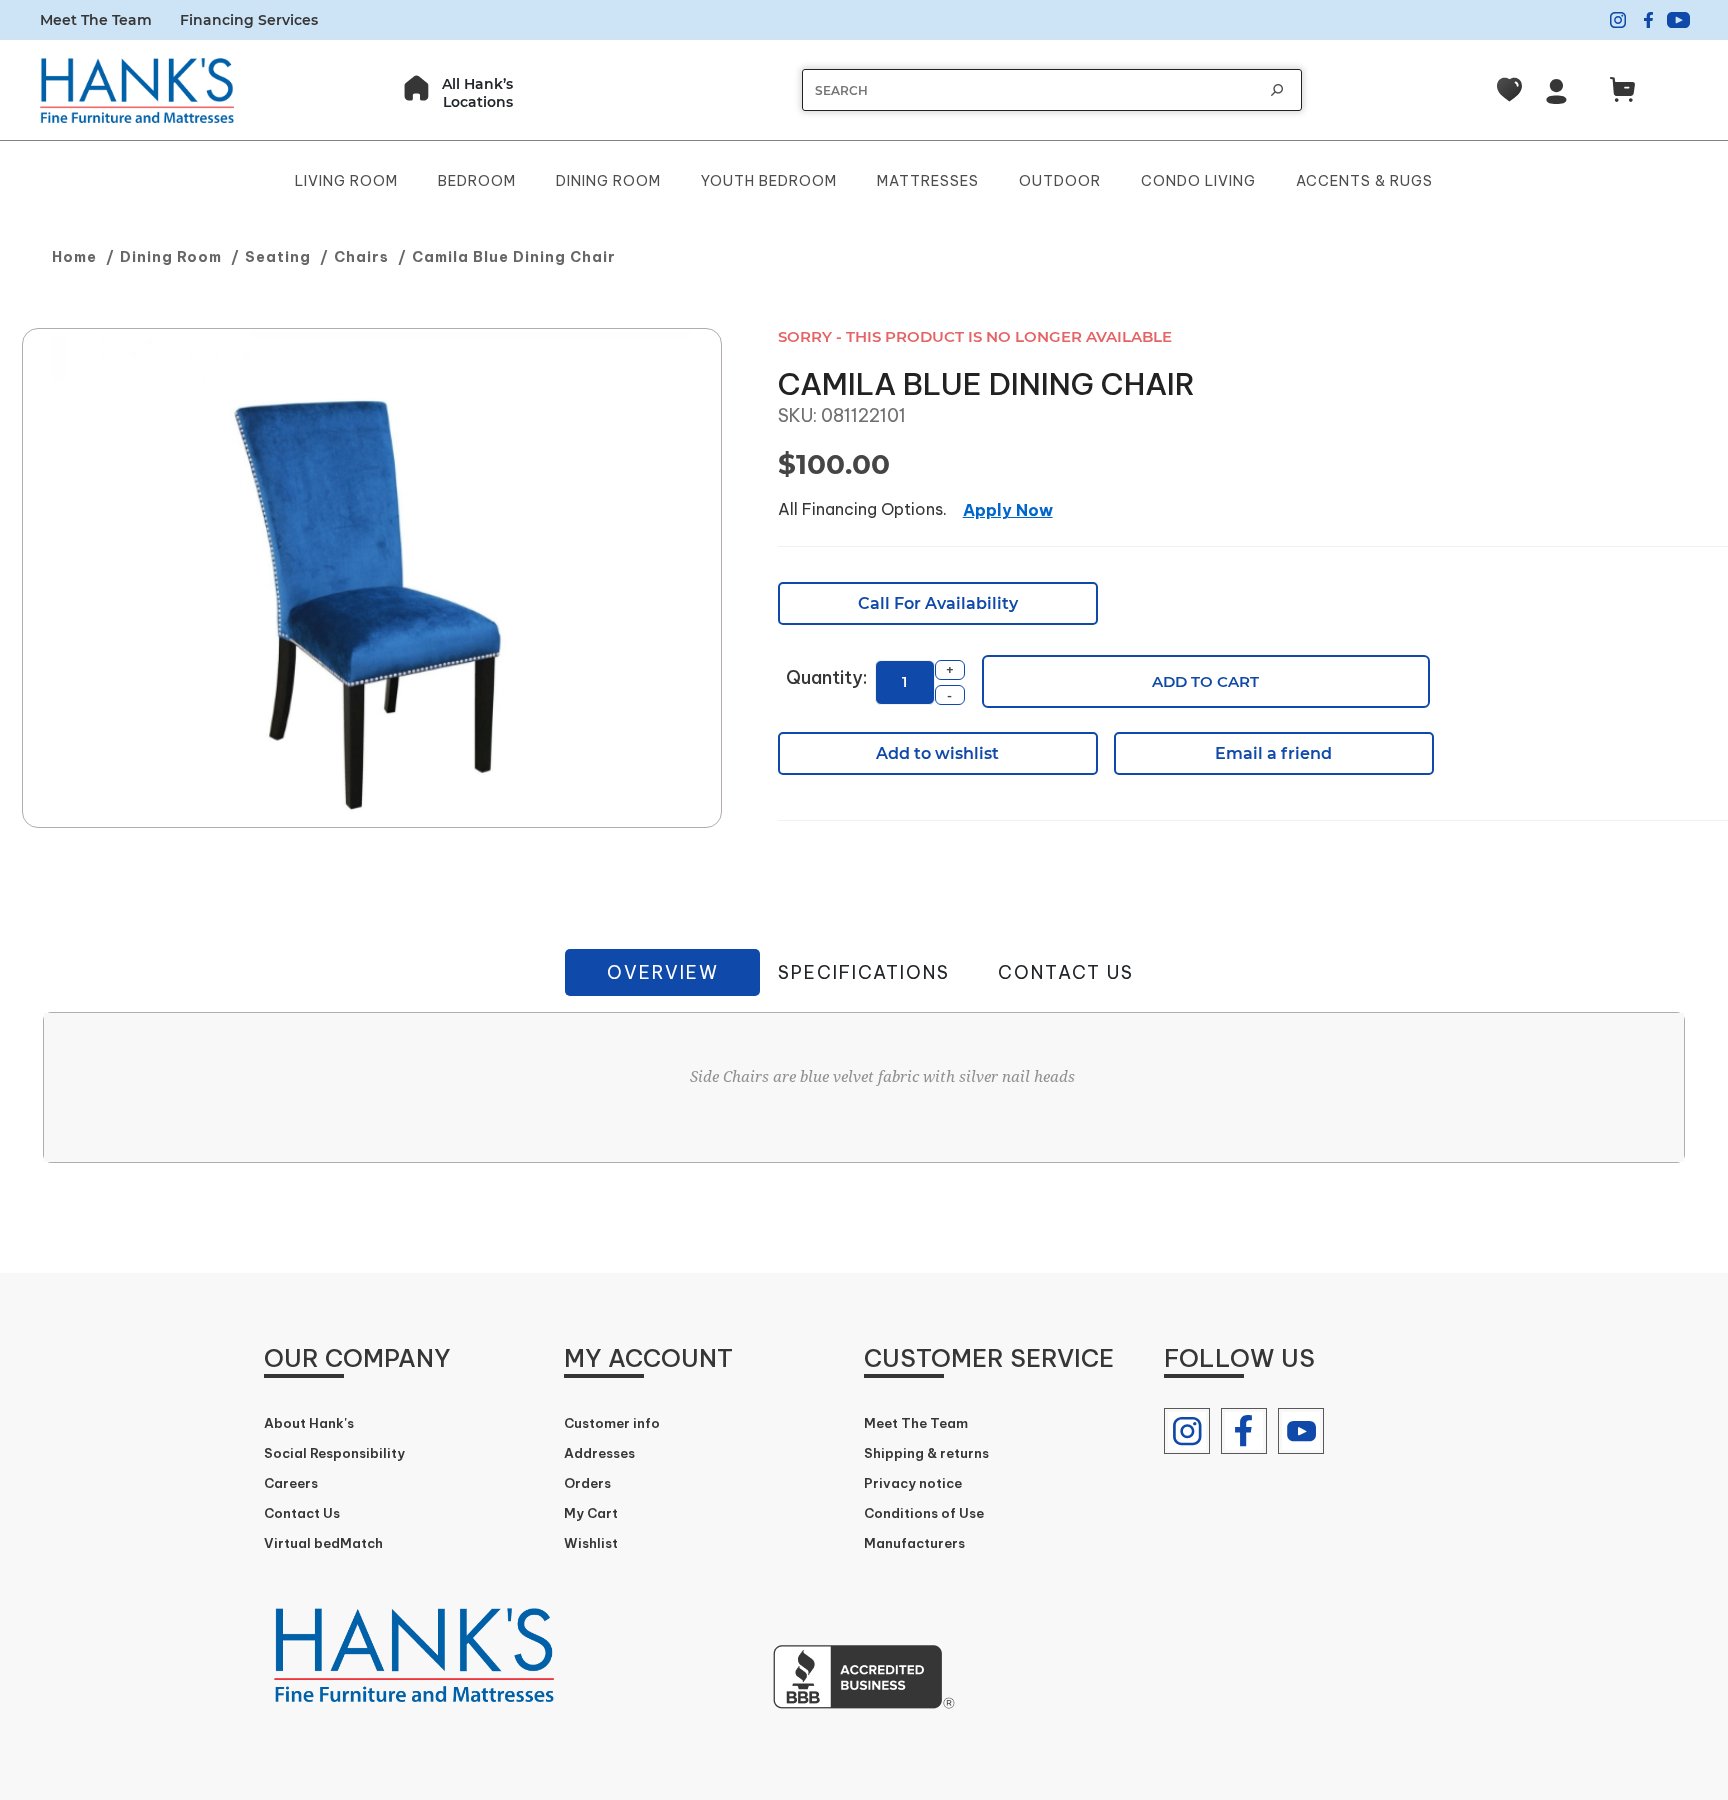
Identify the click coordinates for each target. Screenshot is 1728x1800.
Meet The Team (96, 20)
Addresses (599, 1453)
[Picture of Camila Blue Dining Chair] (372, 579)
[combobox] (1032, 90)
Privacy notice (913, 1483)
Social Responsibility (334, 1453)
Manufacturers (914, 1543)
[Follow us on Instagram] (1187, 1431)
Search (1277, 90)
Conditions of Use (924, 1513)
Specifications (864, 972)
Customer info (612, 1423)
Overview (663, 972)
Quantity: (826, 677)
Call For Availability (938, 603)
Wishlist (591, 1543)
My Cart (591, 1513)
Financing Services (249, 20)
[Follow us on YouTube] (1301, 1431)
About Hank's (309, 1423)
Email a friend (1273, 753)
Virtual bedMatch (323, 1543)
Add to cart (1205, 681)
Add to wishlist (937, 753)
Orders (587, 1483)
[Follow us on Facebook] (1244, 1431)
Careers (291, 1483)
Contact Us (1066, 972)
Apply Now (1008, 510)
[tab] (662, 972)
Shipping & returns (926, 1453)
